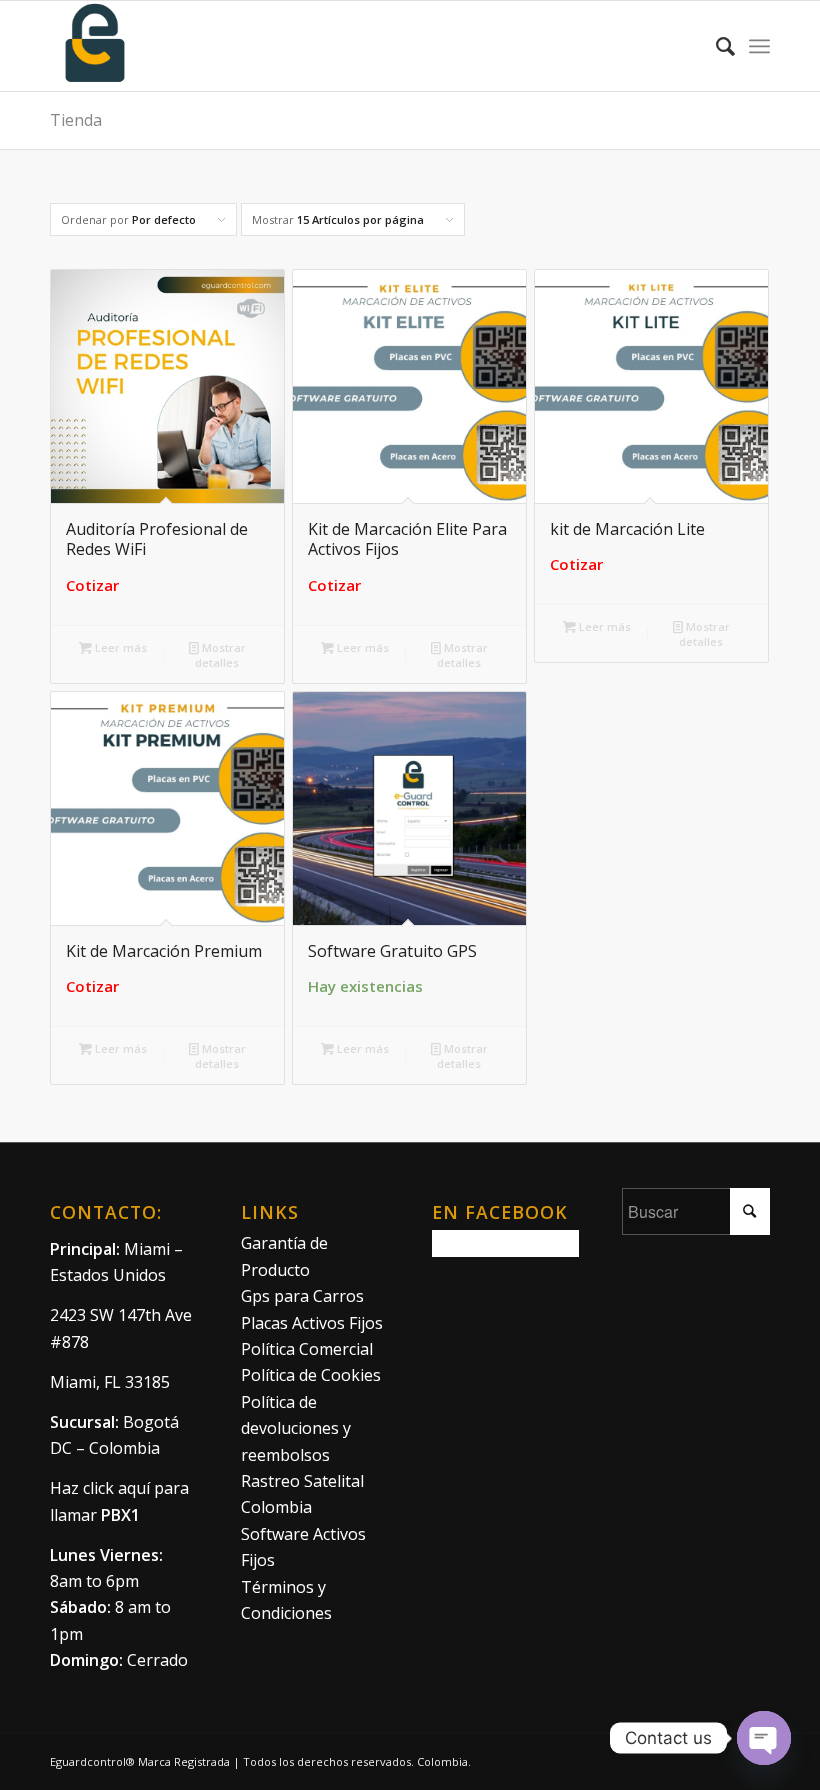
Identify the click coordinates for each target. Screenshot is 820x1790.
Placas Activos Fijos (312, 1323)
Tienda (76, 120)
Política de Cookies (311, 1375)
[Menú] (759, 46)
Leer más (119, 647)
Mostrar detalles (220, 655)
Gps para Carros (302, 1296)
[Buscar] (715, 46)
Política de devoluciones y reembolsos (296, 1428)
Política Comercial (307, 1349)
